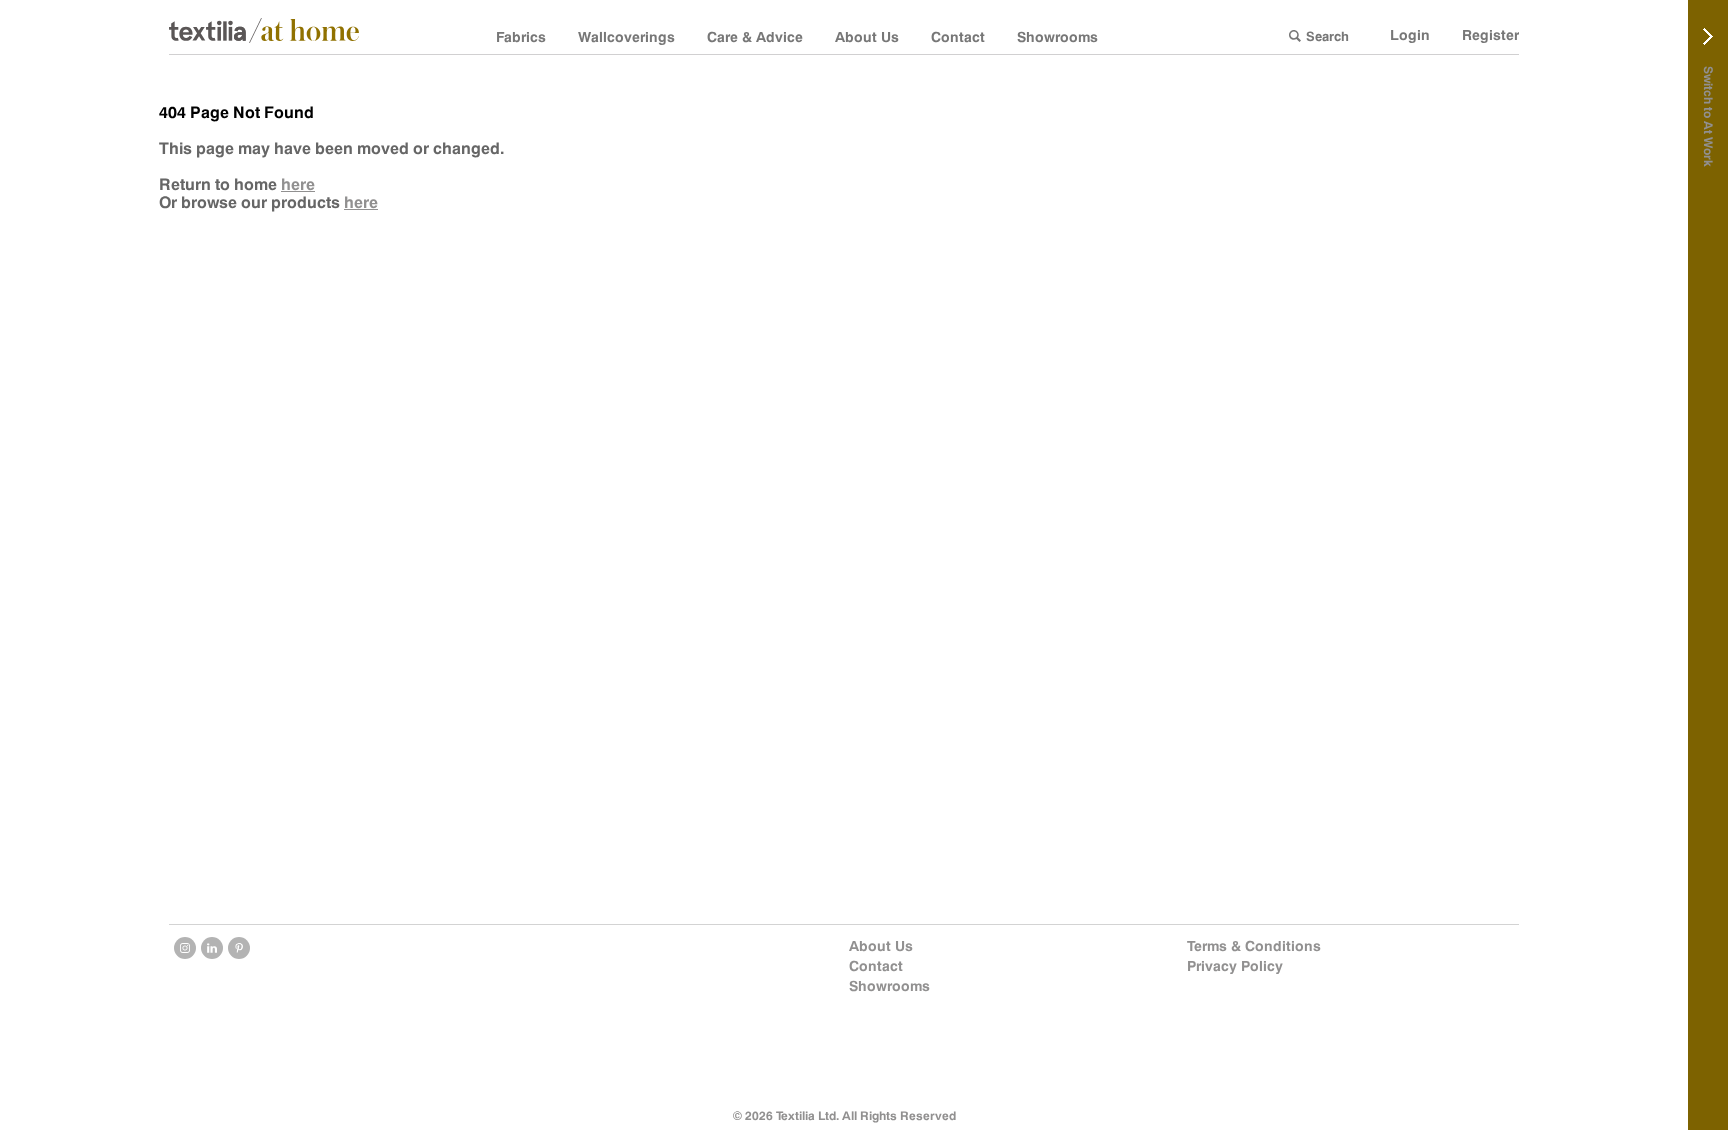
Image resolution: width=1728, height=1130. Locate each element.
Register (1490, 35)
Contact (958, 37)
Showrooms (1057, 37)
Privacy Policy (1235, 966)
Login (1410, 35)
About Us (867, 37)
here (298, 184)
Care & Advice (755, 37)
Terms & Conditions (1254, 946)
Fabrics (521, 37)
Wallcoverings (626, 37)
